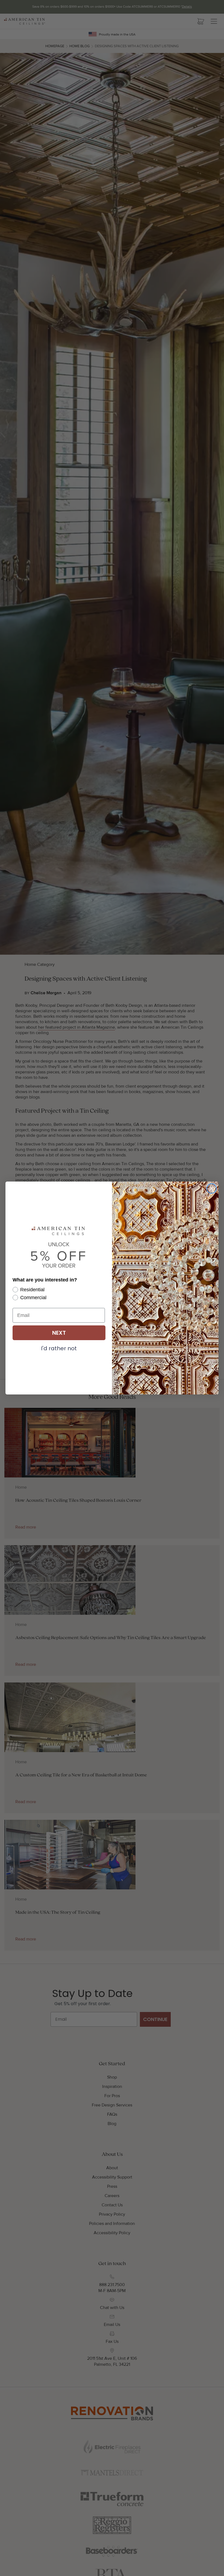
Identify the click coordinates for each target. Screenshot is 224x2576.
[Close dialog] (212, 1188)
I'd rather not (59, 1348)
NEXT (59, 1333)
